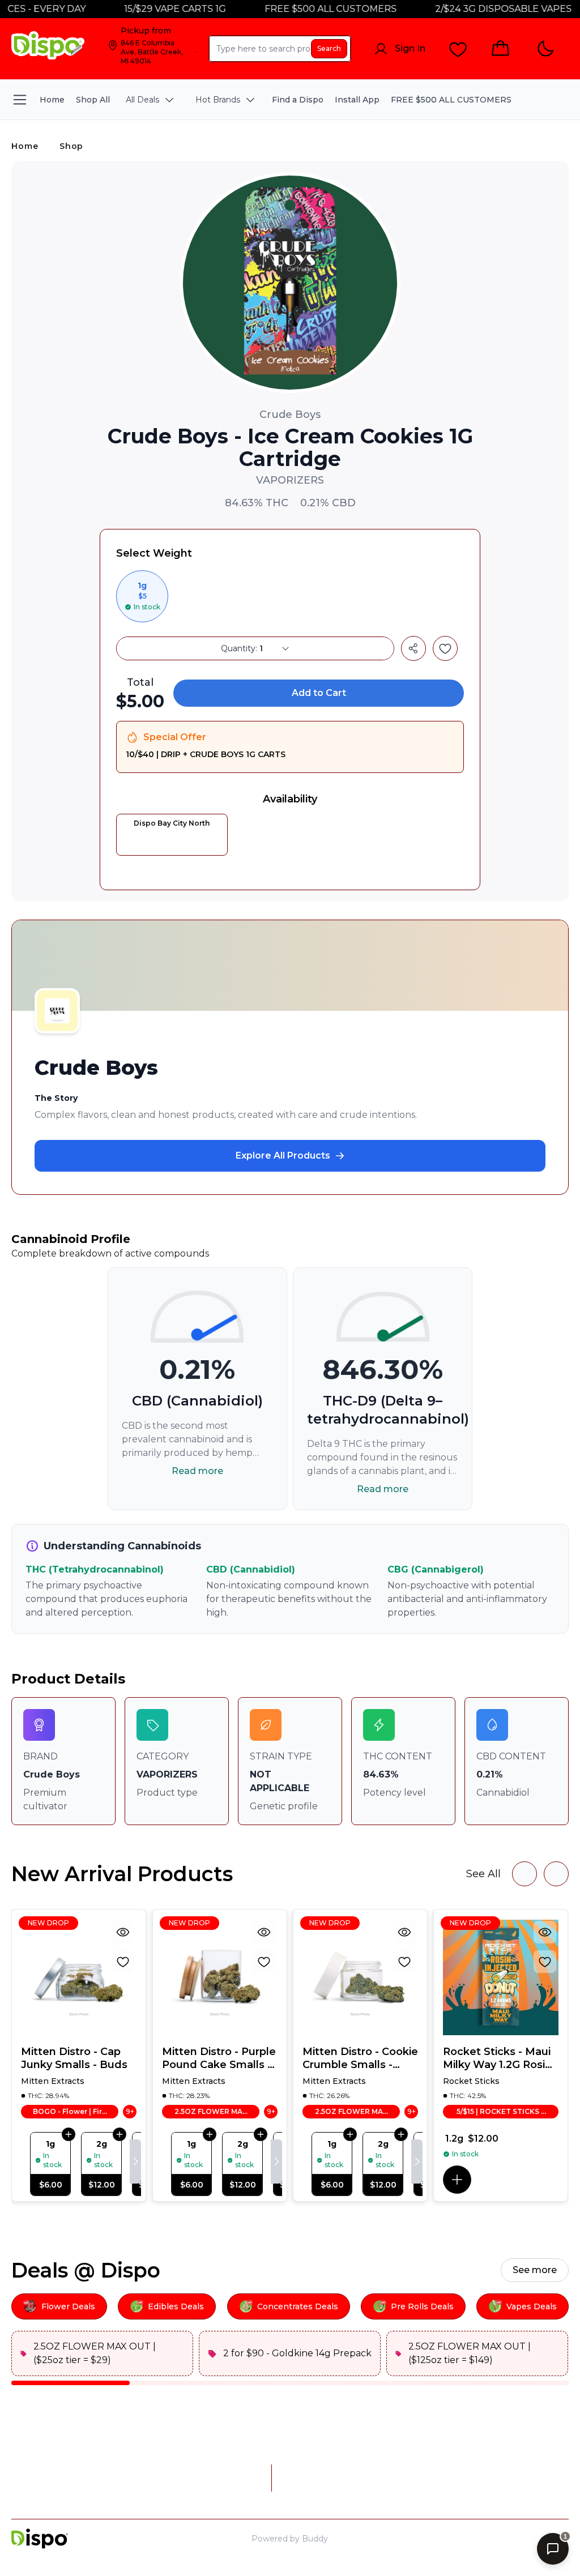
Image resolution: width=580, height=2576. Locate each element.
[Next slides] (556, 1874)
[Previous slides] (524, 1874)
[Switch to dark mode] (545, 49)
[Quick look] (123, 1932)
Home (25, 146)
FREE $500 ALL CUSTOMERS (302, 9)
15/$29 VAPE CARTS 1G (147, 9)
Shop (71, 146)
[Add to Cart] (69, 2134)
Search (329, 48)
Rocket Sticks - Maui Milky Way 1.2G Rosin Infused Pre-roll (497, 2058)
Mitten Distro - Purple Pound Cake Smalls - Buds (219, 2058)
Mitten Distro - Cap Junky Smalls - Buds (74, 2058)
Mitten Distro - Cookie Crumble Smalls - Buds (360, 2058)
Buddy (315, 2539)
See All (483, 1874)
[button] (457, 2180)
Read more (197, 1471)
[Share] (413, 648)
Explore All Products (283, 1155)
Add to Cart (319, 693)
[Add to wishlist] (445, 648)
